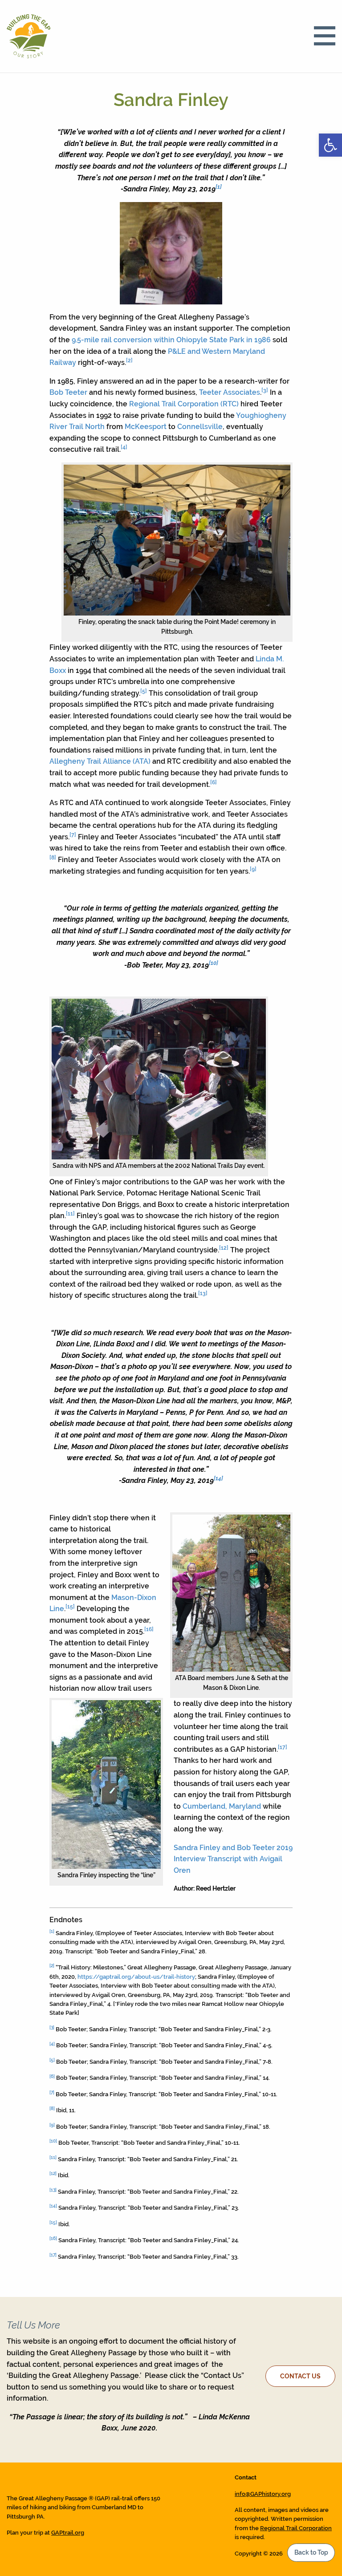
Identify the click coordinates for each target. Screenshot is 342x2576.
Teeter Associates (230, 392)
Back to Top (311, 2552)
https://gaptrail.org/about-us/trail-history (136, 1977)
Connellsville (200, 427)
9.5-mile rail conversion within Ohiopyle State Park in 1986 (171, 340)
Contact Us (300, 2376)
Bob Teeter (68, 392)
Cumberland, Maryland (222, 1806)
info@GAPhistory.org (263, 2494)
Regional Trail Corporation (296, 2528)
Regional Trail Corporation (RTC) (184, 404)
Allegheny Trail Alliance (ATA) (100, 761)
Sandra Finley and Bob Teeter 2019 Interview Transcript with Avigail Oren (233, 1859)
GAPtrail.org (68, 2533)
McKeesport (146, 427)
